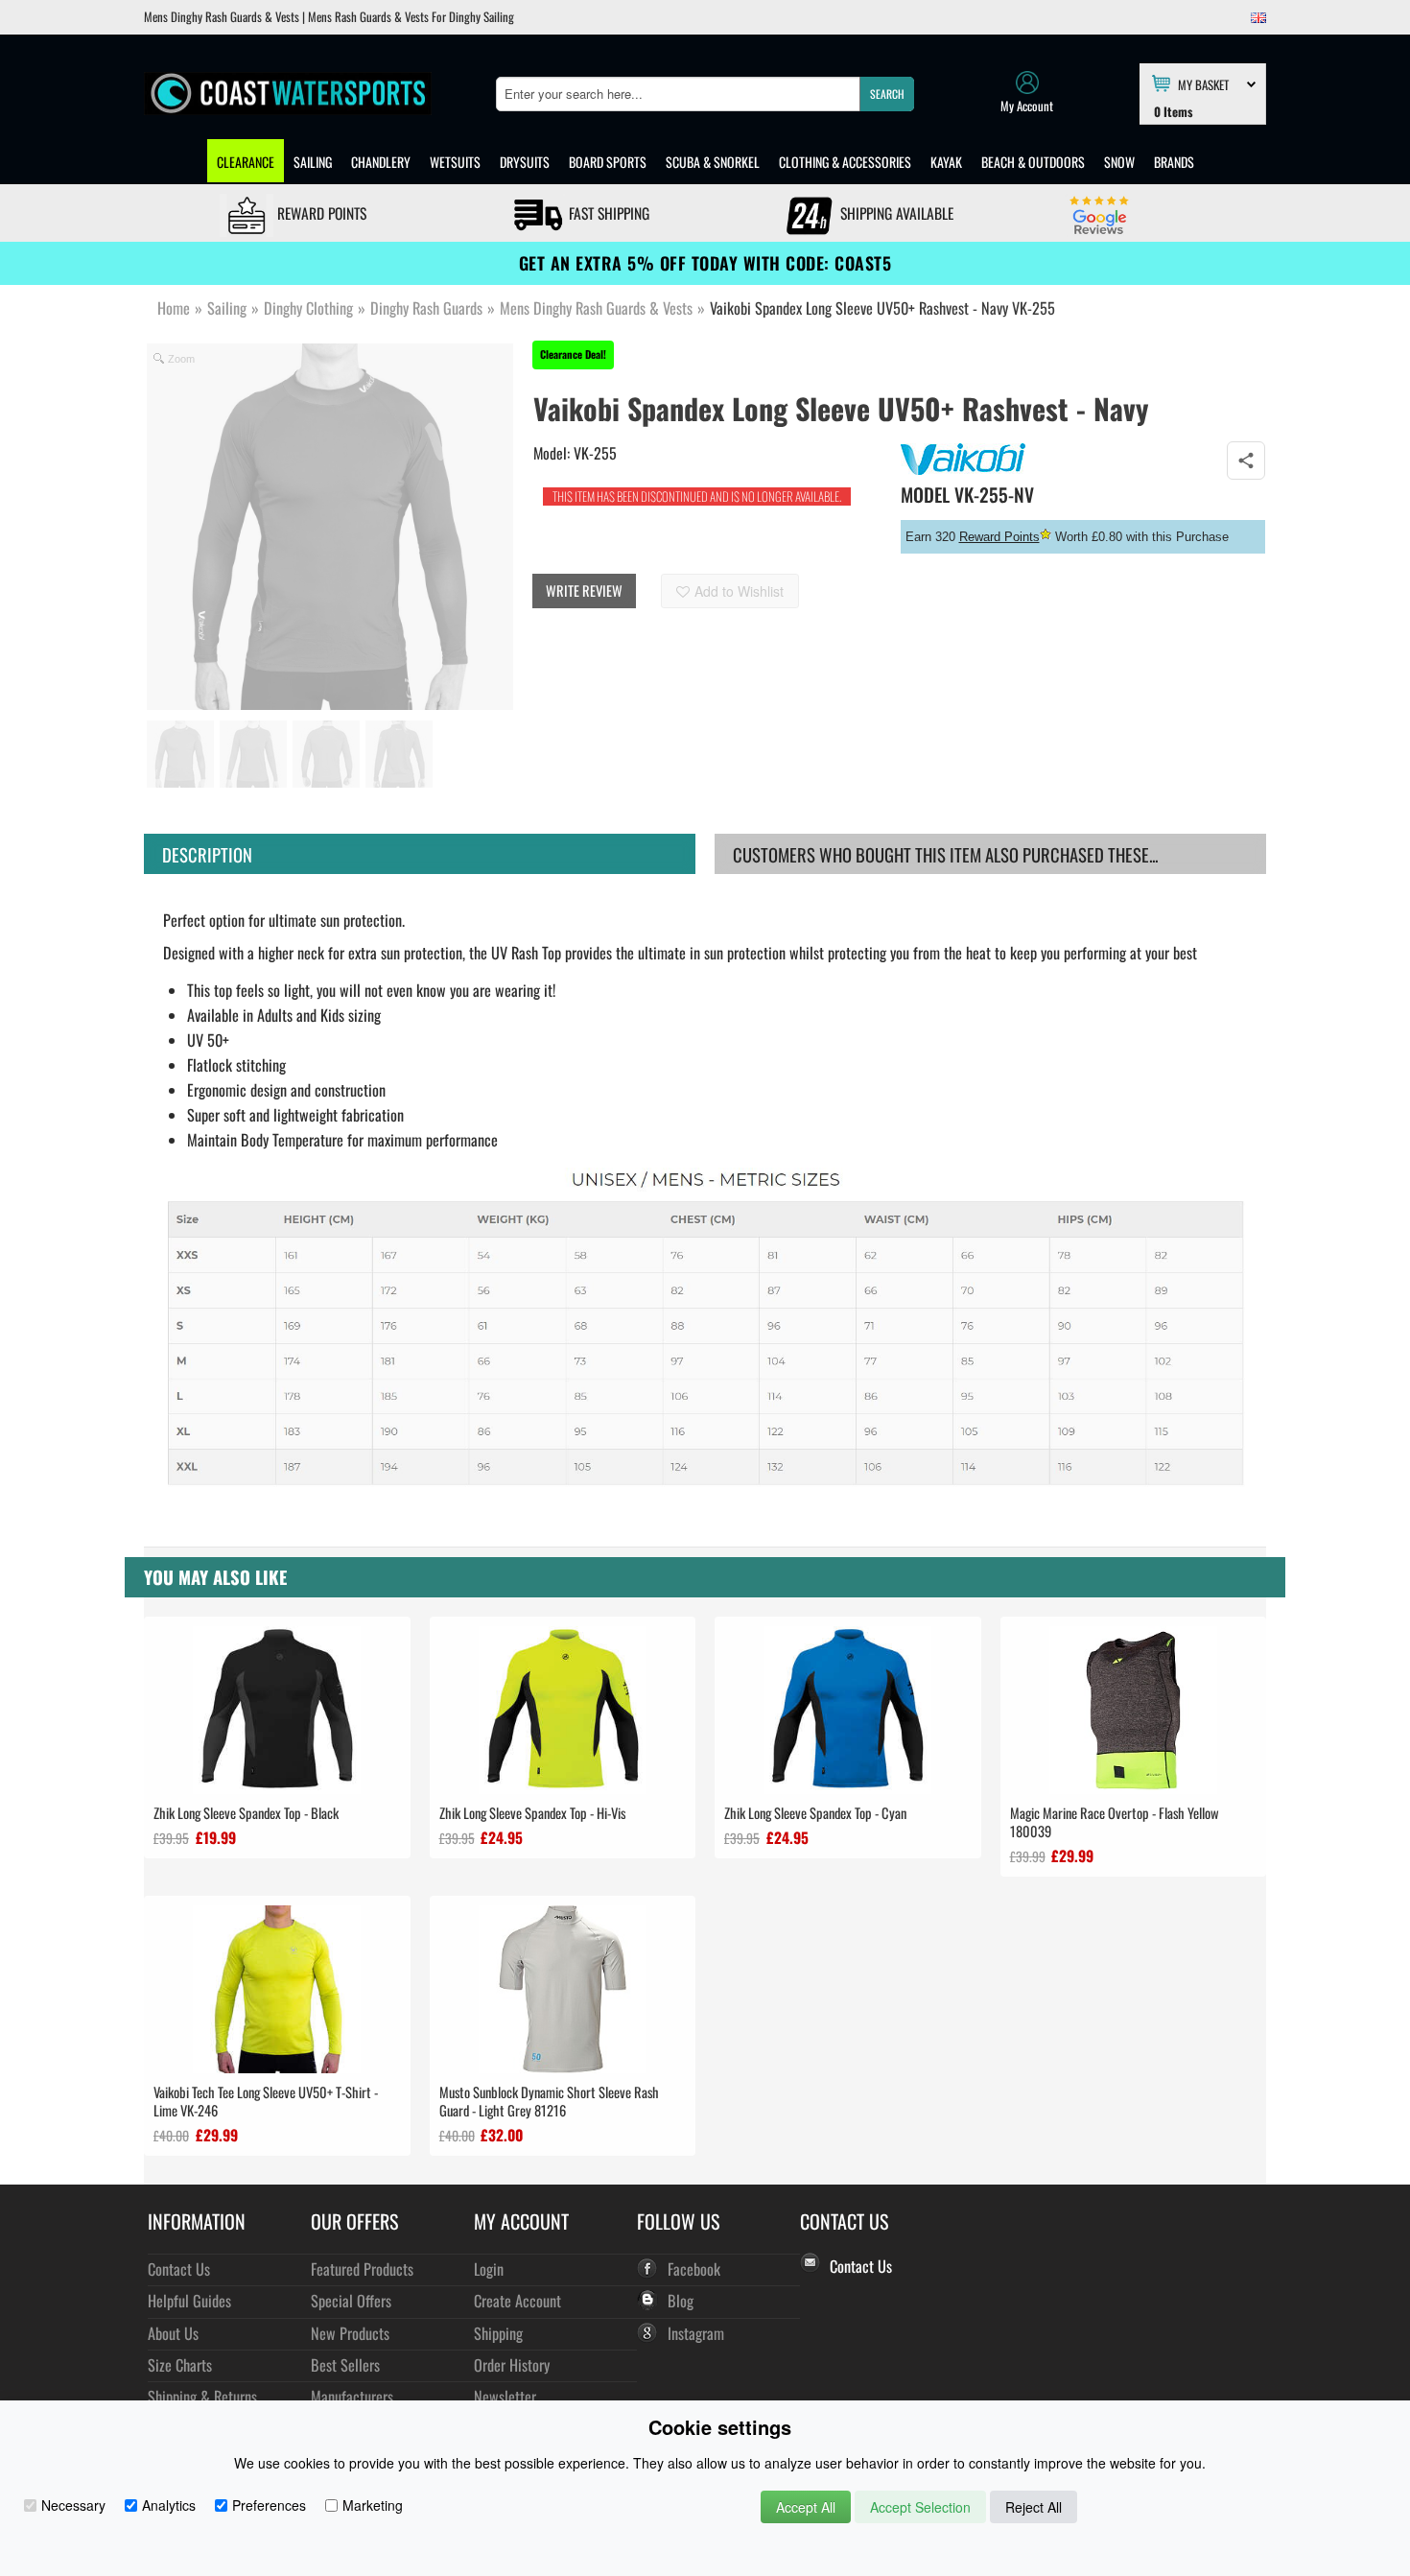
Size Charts (180, 2364)
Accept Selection (920, 2507)
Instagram (696, 2333)
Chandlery (381, 162)
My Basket (1203, 83)
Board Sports (608, 162)
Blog (681, 2300)
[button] (887, 94)
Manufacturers (352, 2396)
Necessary (73, 2505)
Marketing (373, 2505)
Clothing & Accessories (845, 162)
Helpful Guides (189, 2300)
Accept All (806, 2507)
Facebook (694, 2269)
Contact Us (179, 2269)
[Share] (1246, 461)
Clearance (246, 162)
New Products (350, 2333)
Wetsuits (455, 162)
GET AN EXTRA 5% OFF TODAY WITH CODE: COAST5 (705, 263)
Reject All (1034, 2507)
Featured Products (362, 2269)
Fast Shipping (607, 213)
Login (489, 2269)
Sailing (313, 162)
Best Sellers (345, 2364)
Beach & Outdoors (1033, 162)
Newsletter (505, 2396)
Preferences (269, 2505)
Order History (512, 2364)
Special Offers (351, 2300)
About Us (173, 2333)
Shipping (498, 2333)
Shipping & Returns (202, 2396)
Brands (1174, 162)
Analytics (169, 2505)
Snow (1119, 162)
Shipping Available (895, 213)
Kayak (946, 162)
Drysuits (525, 162)
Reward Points (320, 213)
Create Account (517, 2300)
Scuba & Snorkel (713, 162)
